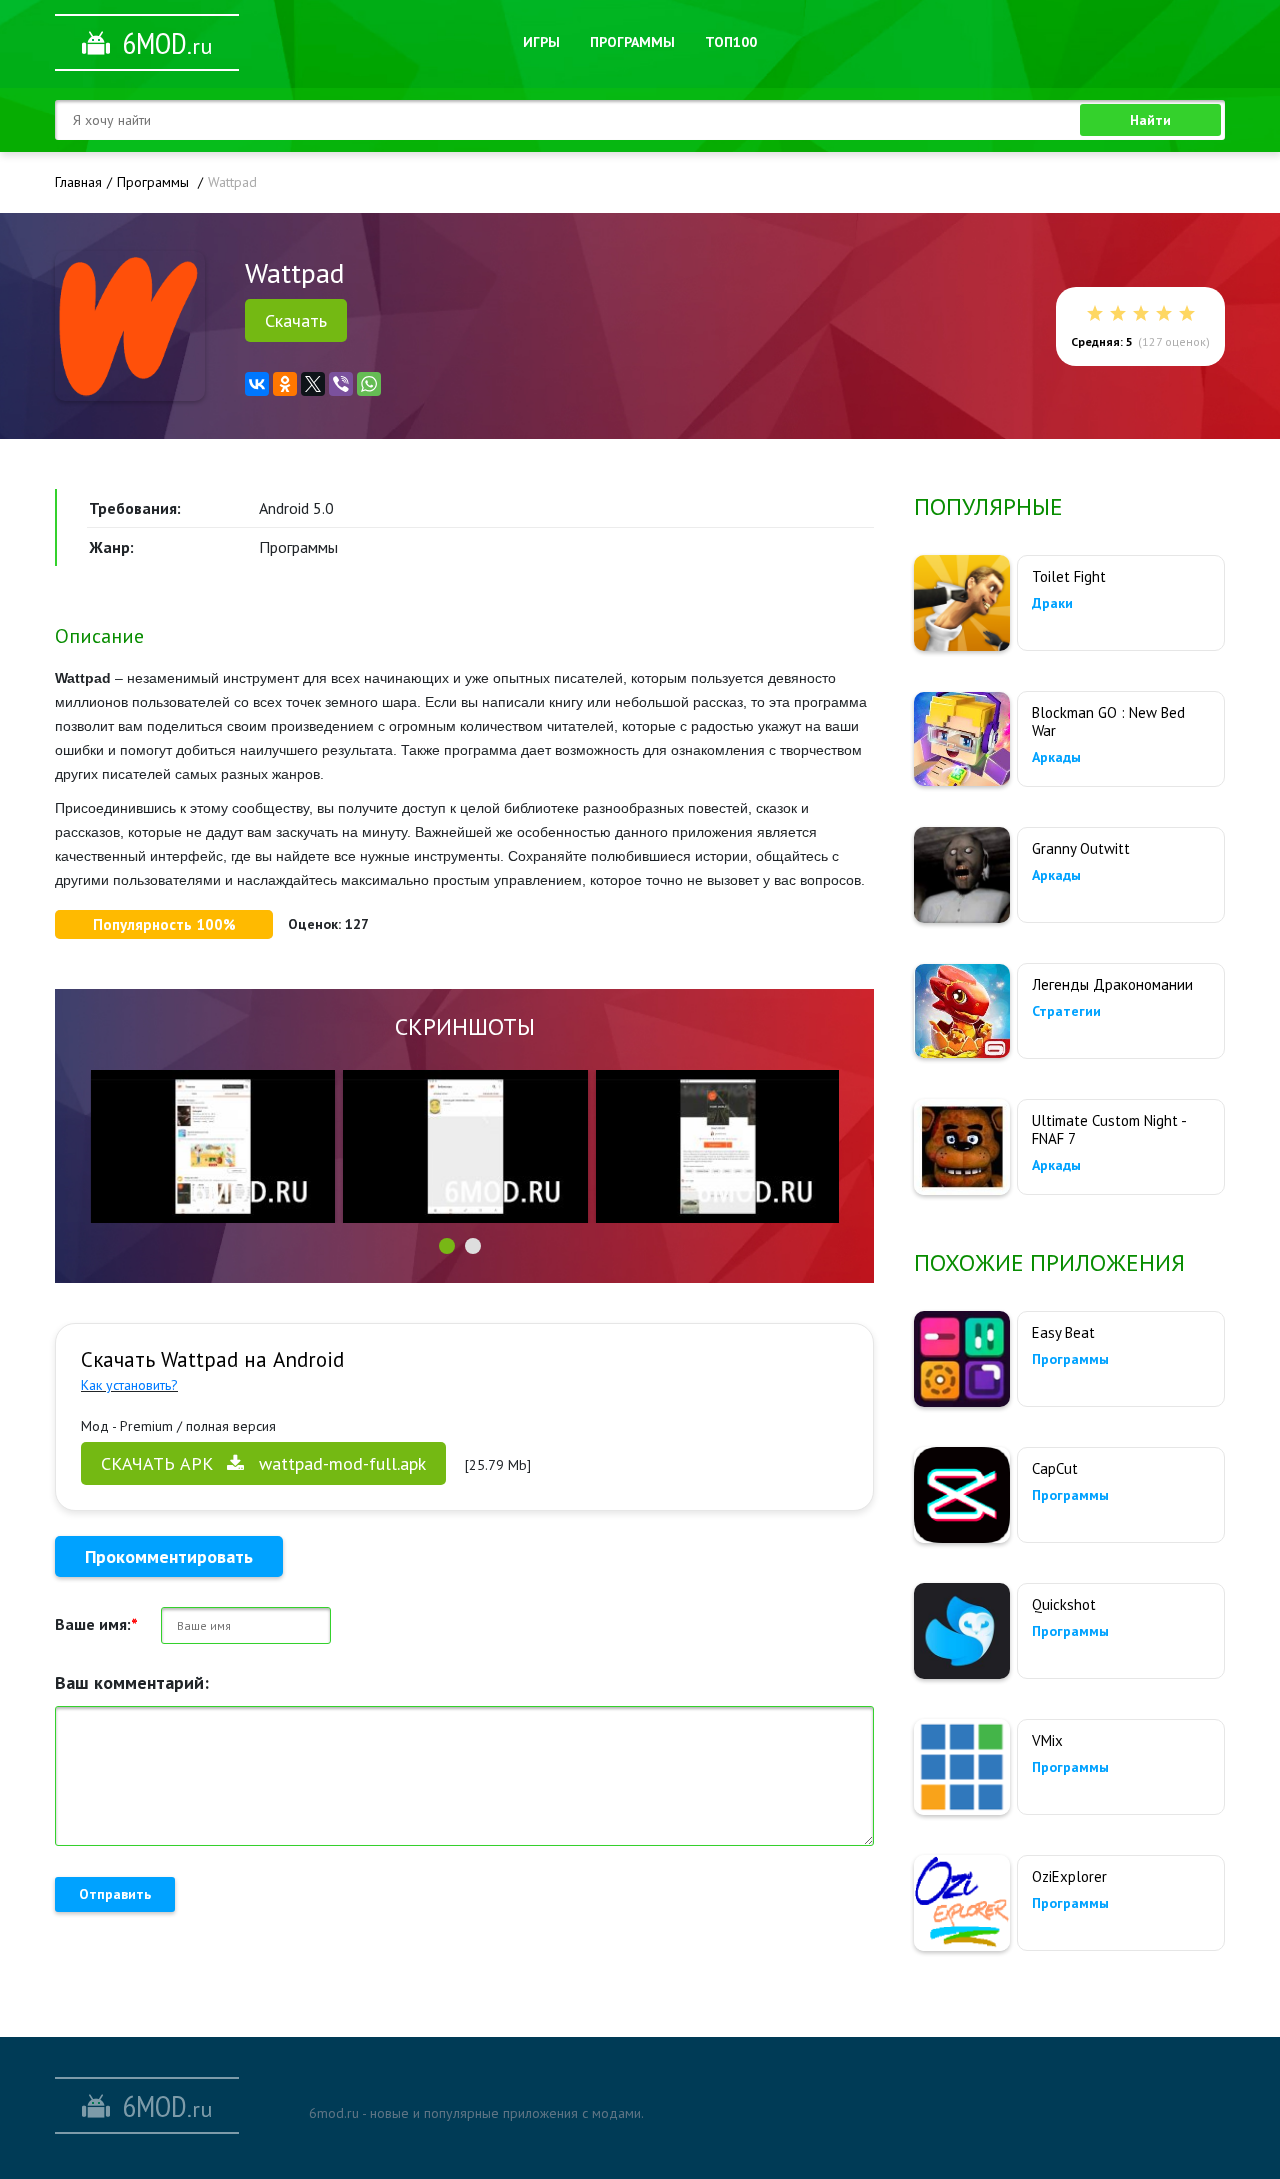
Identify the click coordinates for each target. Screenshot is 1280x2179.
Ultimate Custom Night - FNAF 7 (1109, 1129)
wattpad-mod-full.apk (263, 1463)
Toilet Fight (1069, 576)
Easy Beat (1063, 1332)
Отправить (115, 1894)
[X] (313, 384)
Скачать (296, 320)
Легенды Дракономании (1112, 984)
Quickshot (1064, 1604)
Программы (632, 42)
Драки (1052, 603)
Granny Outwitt (1081, 848)
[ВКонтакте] (257, 384)
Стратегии (1066, 1011)
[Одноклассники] (285, 384)
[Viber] (341, 384)
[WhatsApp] (369, 384)
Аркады (1056, 757)
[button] (447, 1246)
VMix (1047, 1740)
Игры (541, 42)
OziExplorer (1069, 1876)
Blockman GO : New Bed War (1108, 721)
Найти (1150, 120)
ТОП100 (731, 42)
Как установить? (129, 1385)
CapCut (1055, 1468)
